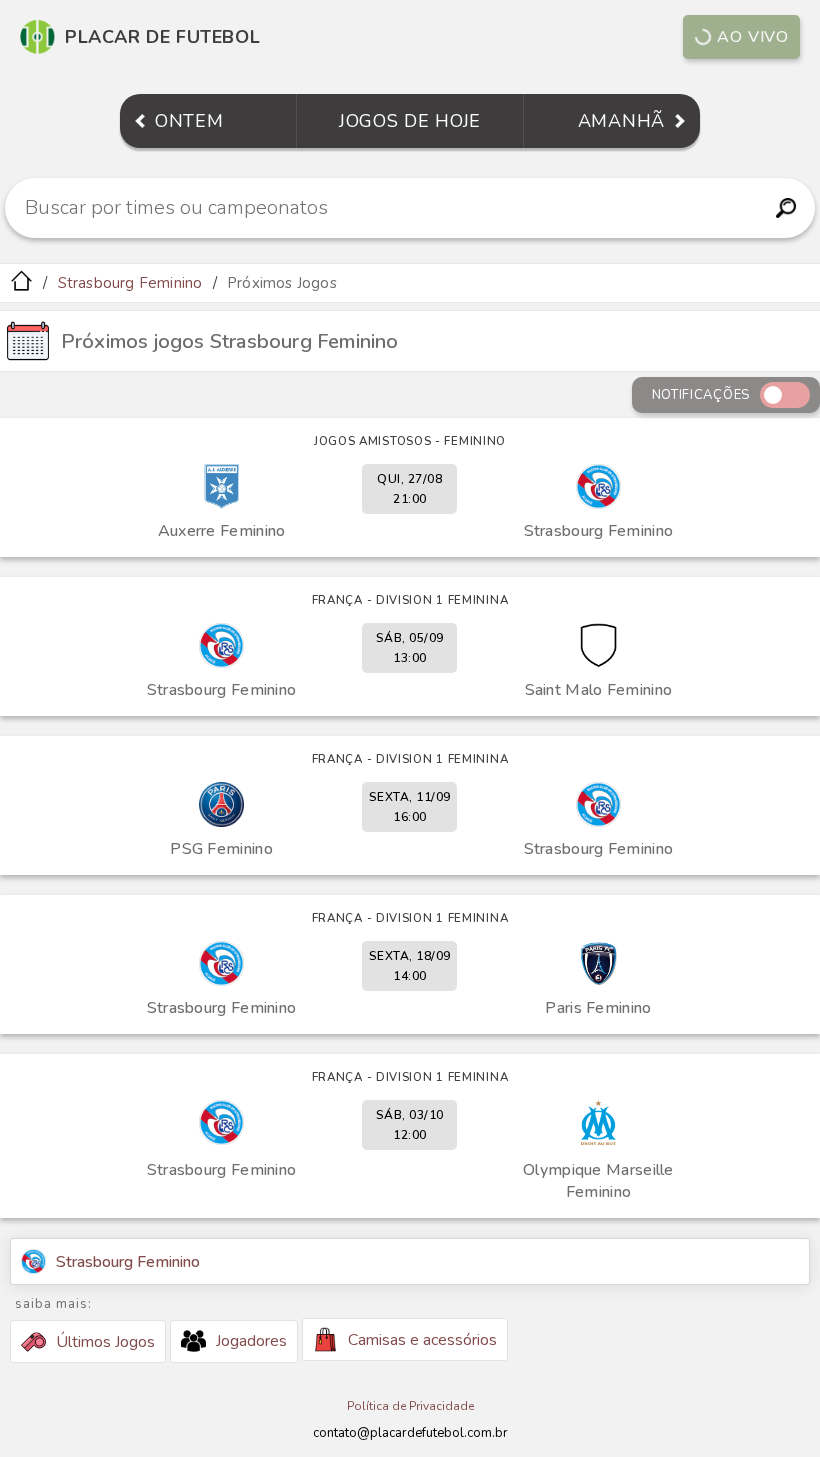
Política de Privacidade (410, 1406)
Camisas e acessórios (422, 1340)
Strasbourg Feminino (130, 283)
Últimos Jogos (105, 1342)
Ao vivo (753, 37)
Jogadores (251, 1341)
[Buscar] (785, 208)
